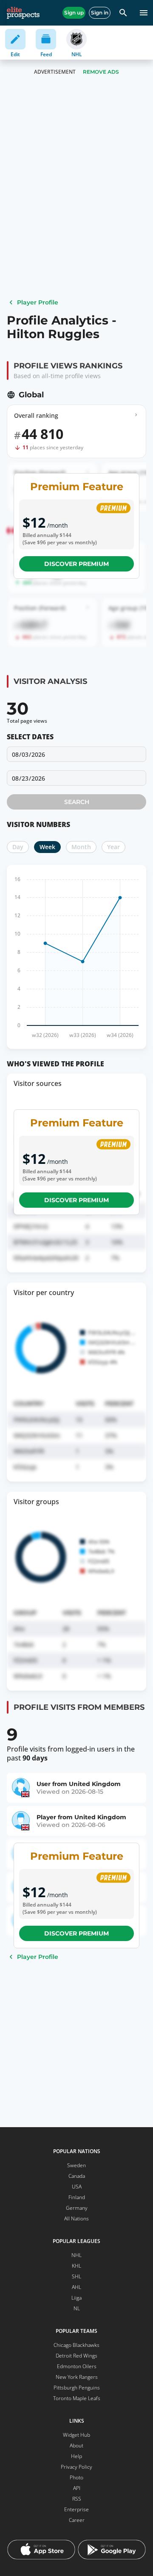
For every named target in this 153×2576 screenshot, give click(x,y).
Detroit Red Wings (76, 2356)
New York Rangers (77, 2377)
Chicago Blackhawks (76, 2345)
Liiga (76, 2298)
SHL (76, 2276)
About (76, 2445)
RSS (77, 2499)
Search (77, 802)
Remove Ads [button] (101, 72)
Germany (77, 2208)
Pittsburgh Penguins (77, 2388)
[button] (76, 778)
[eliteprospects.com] (23, 13)
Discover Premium (76, 564)
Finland (77, 2197)
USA (77, 2187)
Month (81, 847)
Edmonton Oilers (77, 2366)
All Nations (76, 2218)
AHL (76, 2287)
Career (77, 2520)
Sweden (76, 2165)
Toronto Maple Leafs (77, 2398)
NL (77, 2308)
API (77, 2488)
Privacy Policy (76, 2467)
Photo (76, 2477)
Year (113, 847)
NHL (76, 2255)
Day (18, 847)
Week (47, 847)
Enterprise (76, 2509)
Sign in (100, 13)
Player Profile (38, 302)
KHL (76, 2266)
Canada (77, 2176)
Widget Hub (76, 2435)
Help (76, 2456)
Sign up (74, 13)
